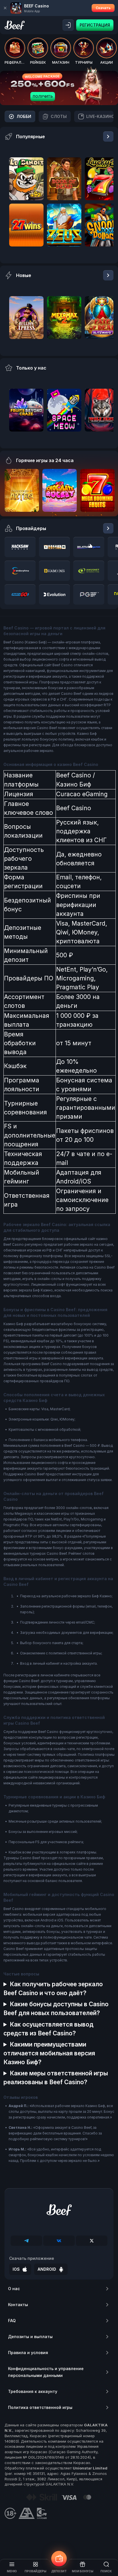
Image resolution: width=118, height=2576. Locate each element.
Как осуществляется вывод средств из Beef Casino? (48, 2029)
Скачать (103, 8)
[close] (5, 8)
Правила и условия (28, 2353)
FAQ (12, 2321)
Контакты (18, 2305)
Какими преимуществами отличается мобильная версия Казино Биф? (49, 2053)
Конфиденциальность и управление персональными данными (46, 2372)
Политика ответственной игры (40, 2407)
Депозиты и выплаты (30, 2337)
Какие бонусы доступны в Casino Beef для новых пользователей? (56, 2009)
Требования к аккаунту (33, 2391)
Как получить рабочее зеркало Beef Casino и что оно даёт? (53, 1989)
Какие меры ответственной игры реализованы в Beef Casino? (56, 2078)
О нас (14, 2289)
